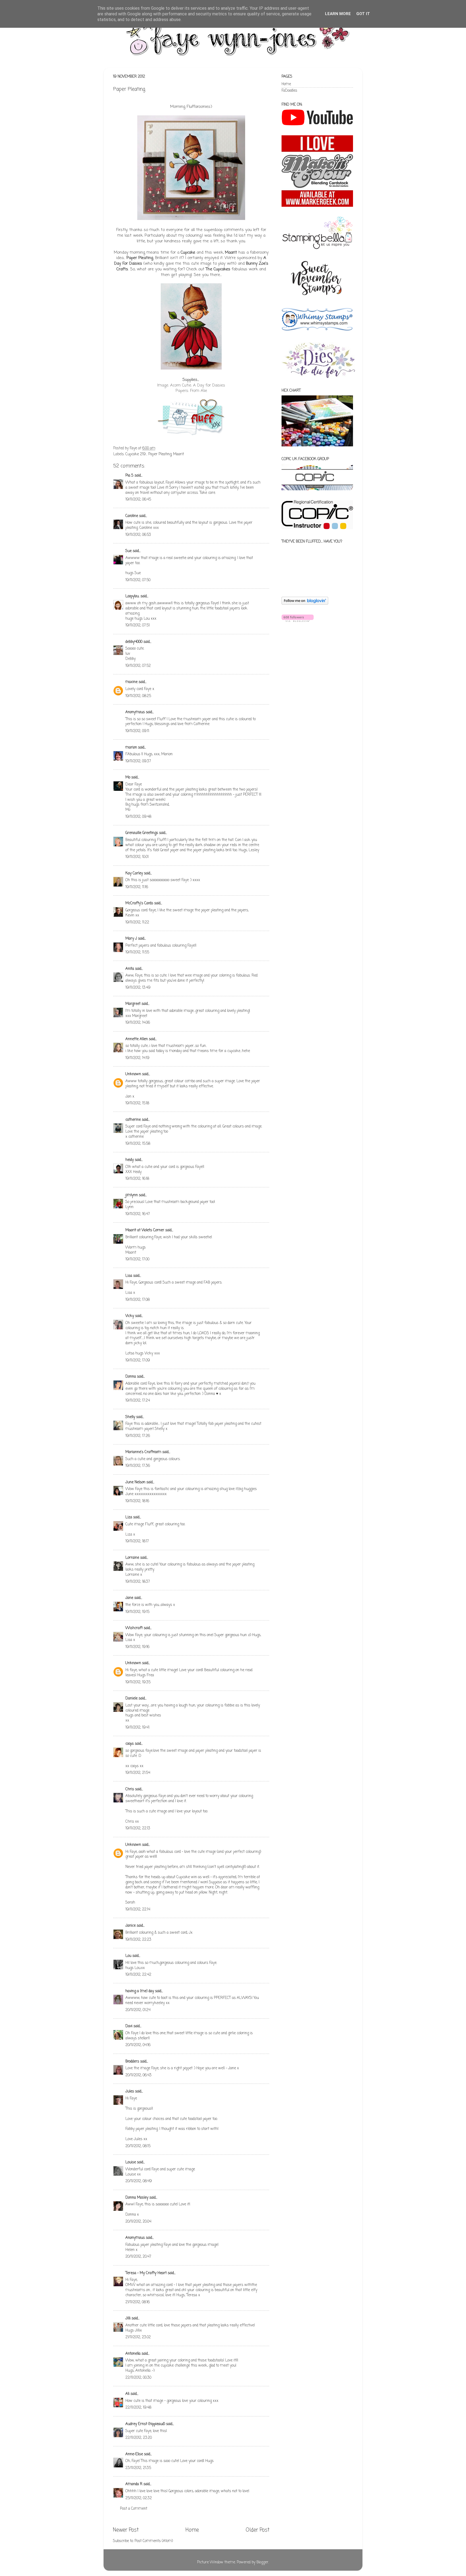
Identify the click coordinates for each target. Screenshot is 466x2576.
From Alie (199, 391)
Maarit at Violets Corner (145, 1230)
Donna (131, 1377)
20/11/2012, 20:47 (138, 2257)
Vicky (130, 1316)
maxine (131, 682)
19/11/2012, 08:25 (138, 696)
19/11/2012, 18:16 (137, 1501)
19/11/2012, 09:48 (138, 817)
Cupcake (188, 253)
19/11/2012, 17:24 (138, 1401)
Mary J (131, 939)
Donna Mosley (137, 2198)
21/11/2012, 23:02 (138, 2337)
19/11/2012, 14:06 (138, 1023)
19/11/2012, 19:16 (137, 1647)
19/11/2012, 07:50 (138, 580)
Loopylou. (132, 596)
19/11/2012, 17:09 (138, 1361)
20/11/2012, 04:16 (138, 2045)
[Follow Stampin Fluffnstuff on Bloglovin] (305, 604)
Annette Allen (137, 1039)
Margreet (133, 1004)
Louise (131, 2162)
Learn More (338, 14)
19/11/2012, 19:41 (137, 1728)
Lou (128, 1956)
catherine (133, 1120)
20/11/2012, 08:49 (139, 2181)
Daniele (131, 1699)
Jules (130, 2092)
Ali (127, 2394)
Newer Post (126, 2530)
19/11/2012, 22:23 (138, 1940)
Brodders (132, 2062)
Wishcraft (134, 1628)
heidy (130, 1160)
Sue (129, 551)
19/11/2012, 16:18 (137, 1179)
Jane (129, 1598)
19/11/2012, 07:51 (138, 625)
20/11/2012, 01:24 (138, 2010)
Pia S (129, 476)
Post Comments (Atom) (154, 2541)
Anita (130, 969)
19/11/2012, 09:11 (137, 731)
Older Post (258, 2530)
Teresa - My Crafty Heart (146, 2273)
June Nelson (135, 1482)
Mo (128, 777)
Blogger (262, 2562)
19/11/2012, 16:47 (138, 1214)
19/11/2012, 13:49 (138, 988)
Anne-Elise (134, 2454)
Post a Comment (134, 2509)
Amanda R (134, 2484)
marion (131, 748)
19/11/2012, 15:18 (137, 1103)
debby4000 (134, 642)
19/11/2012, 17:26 (138, 1436)
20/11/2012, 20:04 (138, 2222)
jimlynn (132, 1195)
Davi (129, 2026)
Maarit (231, 253)
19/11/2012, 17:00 (137, 1259)
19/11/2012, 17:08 (138, 1300)
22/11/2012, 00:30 (138, 2378)
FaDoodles (289, 91)
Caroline (132, 516)
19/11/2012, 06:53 (138, 535)
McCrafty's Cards (139, 903)
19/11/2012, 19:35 (138, 1682)
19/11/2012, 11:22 (137, 923)
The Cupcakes (218, 269)
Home (192, 2530)
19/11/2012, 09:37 (138, 761)
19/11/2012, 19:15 (137, 1612)
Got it (363, 14)
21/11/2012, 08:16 (138, 2302)
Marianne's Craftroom (143, 1452)
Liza (129, 1517)
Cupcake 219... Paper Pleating (148, 454)
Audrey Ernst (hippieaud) (145, 2424)
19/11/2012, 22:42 (138, 1975)
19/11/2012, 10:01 (137, 857)
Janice (131, 1926)
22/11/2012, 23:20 (139, 2438)
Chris (130, 1789)
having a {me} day (140, 1991)
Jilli (128, 2318)
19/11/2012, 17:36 (138, 1466)
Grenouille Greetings (142, 833)
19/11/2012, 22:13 (138, 1828)
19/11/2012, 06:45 (138, 500)
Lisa (129, 1276)
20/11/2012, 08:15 (138, 2146)
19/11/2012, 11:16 (137, 887)
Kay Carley (134, 873)
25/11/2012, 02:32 (139, 2498)
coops (130, 1744)
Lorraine (132, 1558)
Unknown (133, 1074)
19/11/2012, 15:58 (138, 1144)
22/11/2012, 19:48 (138, 2408)
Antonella (133, 2354)
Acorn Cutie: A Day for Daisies (198, 385)
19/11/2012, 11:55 (137, 952)
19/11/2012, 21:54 (138, 1773)
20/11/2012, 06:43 (138, 2075)
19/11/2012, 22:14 (138, 1910)
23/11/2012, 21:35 (138, 2468)
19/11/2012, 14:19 (137, 1058)
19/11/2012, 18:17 (137, 1541)
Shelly (130, 1417)
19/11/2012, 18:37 (138, 1582)
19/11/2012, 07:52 (138, 666)
